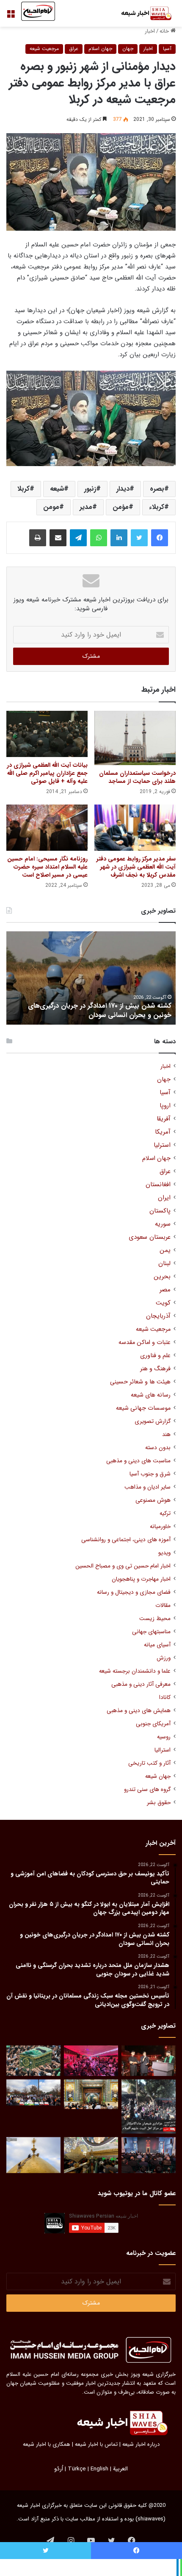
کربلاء (157, 507)
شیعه (57, 489)
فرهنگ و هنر (155, 1369)
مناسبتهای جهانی (151, 1632)
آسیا (167, 49)
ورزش (164, 1658)
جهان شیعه (158, 1776)
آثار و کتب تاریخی (149, 1763)
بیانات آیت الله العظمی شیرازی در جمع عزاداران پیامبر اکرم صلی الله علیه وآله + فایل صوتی (47, 773)
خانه (165, 31)
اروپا (165, 1106)
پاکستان (160, 1211)
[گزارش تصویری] (149, 2107)
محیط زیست (155, 1619)
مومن (51, 507)
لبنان (164, 1264)
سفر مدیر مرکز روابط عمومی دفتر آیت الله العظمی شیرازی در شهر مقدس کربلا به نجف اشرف (136, 867)
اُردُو (59, 2469)
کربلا (23, 489)
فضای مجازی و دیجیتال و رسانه (134, 1592)
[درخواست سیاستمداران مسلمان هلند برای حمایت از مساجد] (135, 738)
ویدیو (164, 1553)
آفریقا (164, 1119)
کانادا (165, 1697)
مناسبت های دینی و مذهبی (138, 1461)
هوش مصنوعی (153, 1500)
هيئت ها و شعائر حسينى (140, 1382)
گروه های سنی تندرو (147, 1790)
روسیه (164, 1737)
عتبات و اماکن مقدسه (145, 1342)
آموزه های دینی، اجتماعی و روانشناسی (126, 1540)
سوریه (163, 1224)
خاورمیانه (160, 1527)
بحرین (162, 1277)
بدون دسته (158, 1448)
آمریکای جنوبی (153, 1724)
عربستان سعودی (150, 1237)
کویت (163, 1303)
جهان (128, 49)
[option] (91, 978)
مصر (165, 1290)
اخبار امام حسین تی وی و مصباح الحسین (123, 1566)
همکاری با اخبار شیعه (47, 2444)
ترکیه (165, 1513)
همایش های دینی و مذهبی (139, 1711)
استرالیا (163, 1750)
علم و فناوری (155, 1356)
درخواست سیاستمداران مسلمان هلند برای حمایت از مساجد (137, 777)
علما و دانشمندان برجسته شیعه (135, 1671)
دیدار (123, 489)
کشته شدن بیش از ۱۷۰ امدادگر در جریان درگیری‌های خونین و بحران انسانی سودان (100, 1010)
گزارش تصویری (153, 1421)
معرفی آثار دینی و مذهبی (141, 1684)
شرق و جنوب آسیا (150, 1474)
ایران (164, 1198)
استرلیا (162, 1145)
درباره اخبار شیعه (141, 2444)
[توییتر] (139, 538)
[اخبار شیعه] (142, 13)
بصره (157, 489)
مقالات (163, 1605)
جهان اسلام (100, 49)
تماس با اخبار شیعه (96, 2444)
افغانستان (158, 1185)
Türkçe (77, 2469)
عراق (74, 49)
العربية (120, 2469)
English (99, 2469)
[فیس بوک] (160, 538)
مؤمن (121, 507)
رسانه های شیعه (151, 1395)
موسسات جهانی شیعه (143, 1408)
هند (166, 1435)
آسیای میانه (157, 1645)
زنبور (90, 489)
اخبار (150, 31)
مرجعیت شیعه (44, 49)
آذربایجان (158, 1316)
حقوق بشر (159, 1803)
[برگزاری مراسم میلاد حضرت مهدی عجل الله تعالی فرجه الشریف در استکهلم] (91, 2061)
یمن (165, 1250)
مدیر (86, 507)
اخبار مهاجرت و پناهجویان (141, 1579)
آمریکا (163, 1132)
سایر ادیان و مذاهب (148, 1487)
